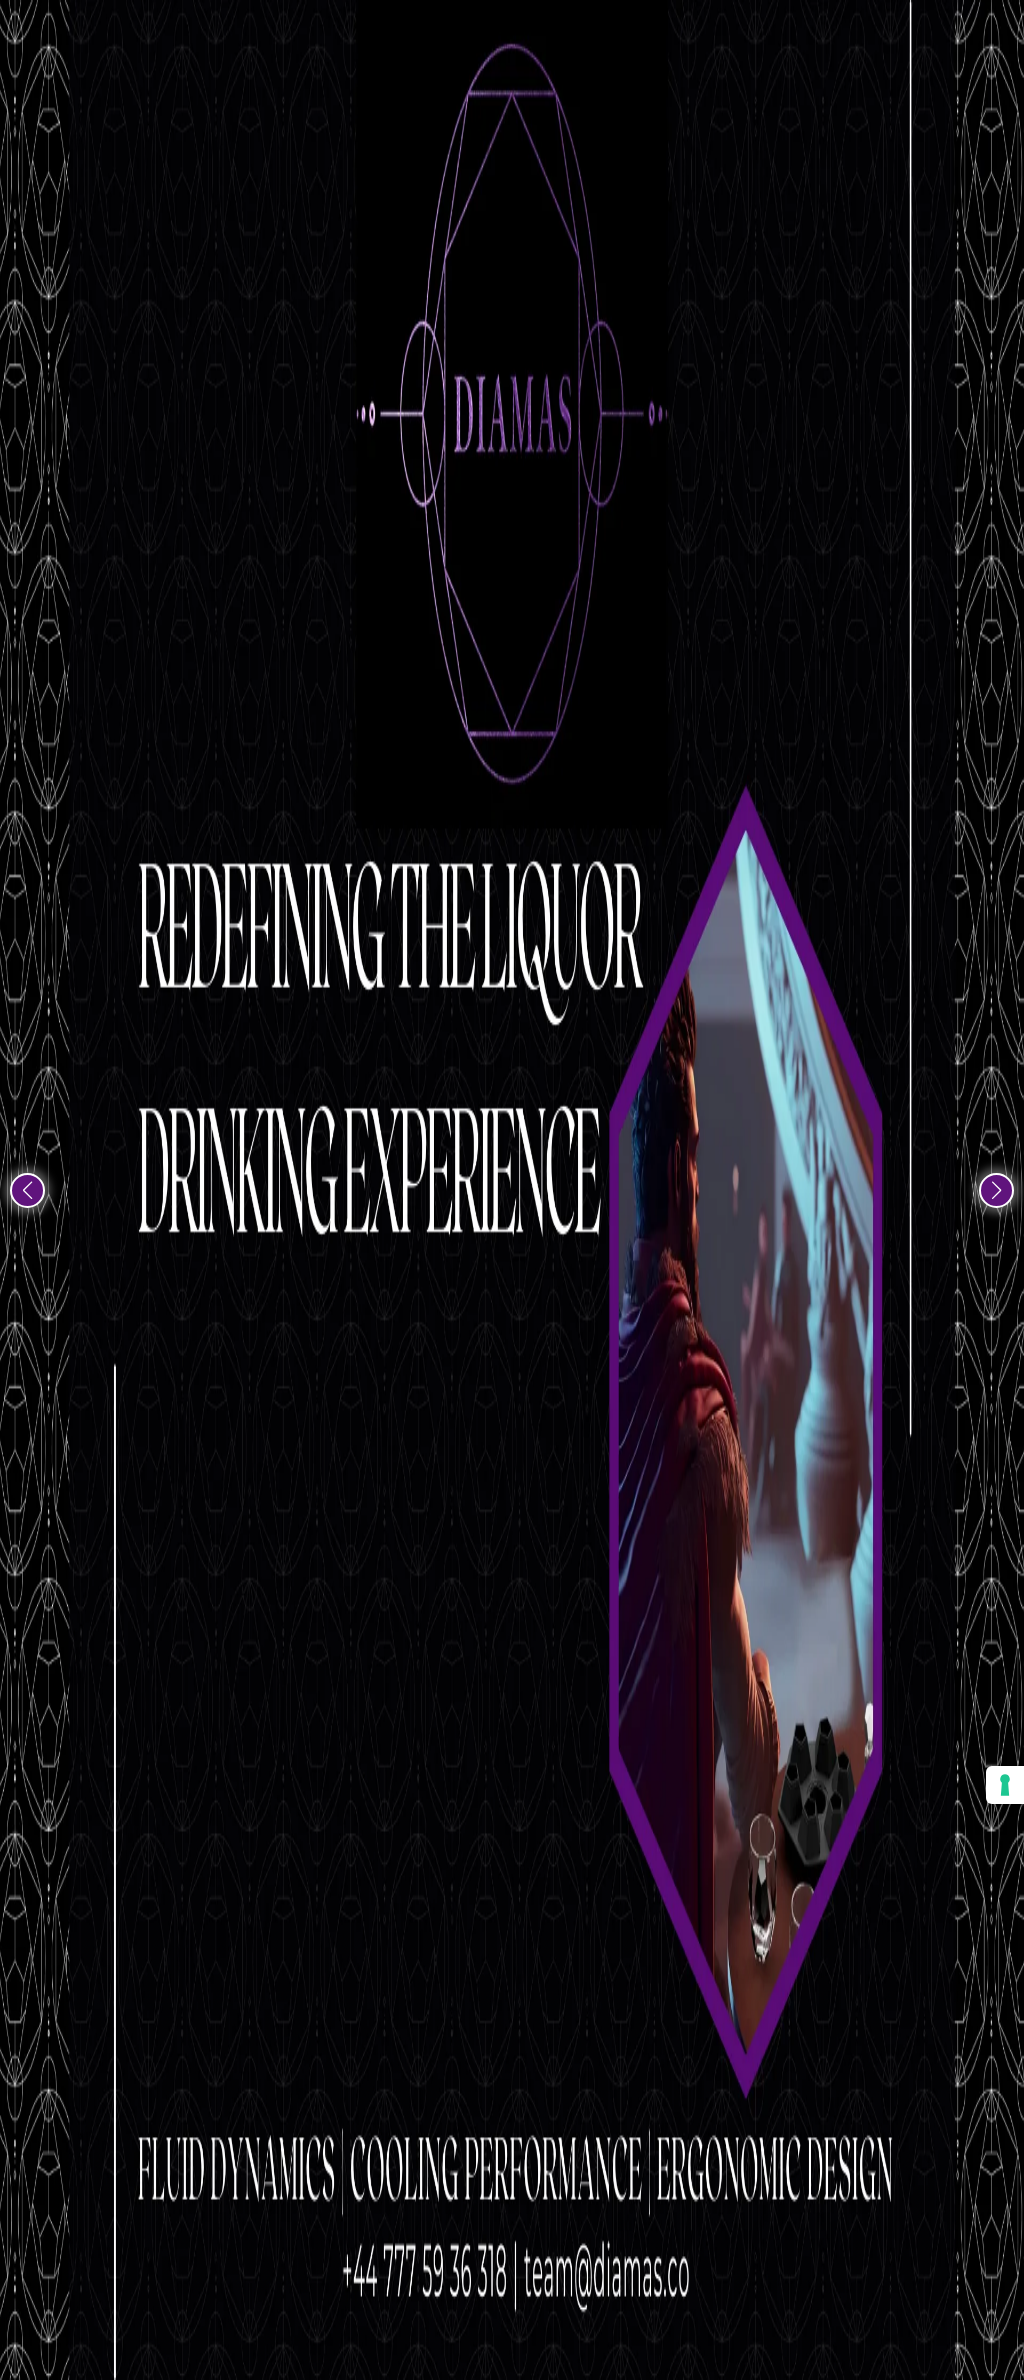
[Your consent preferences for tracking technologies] (1005, 1785)
